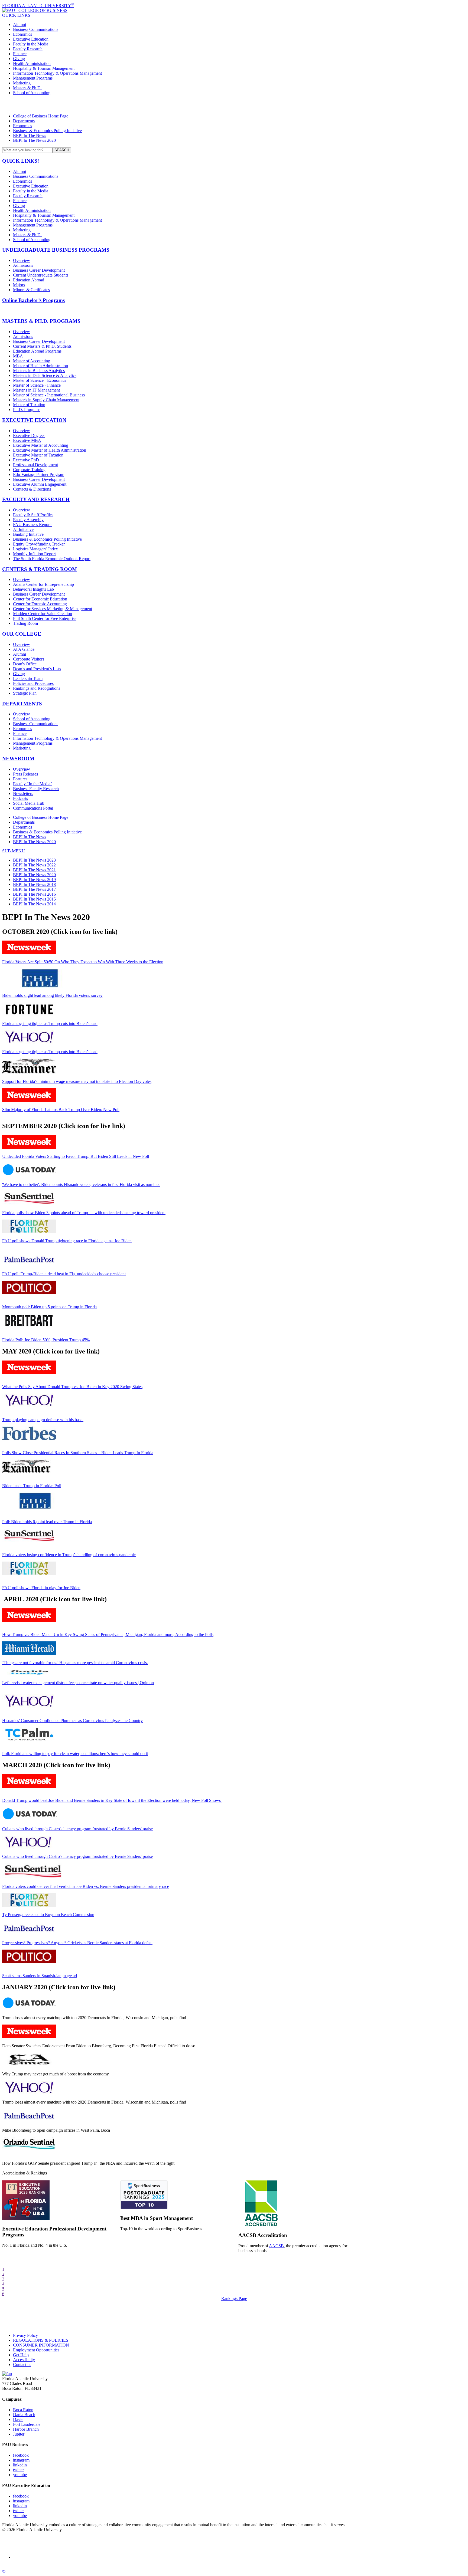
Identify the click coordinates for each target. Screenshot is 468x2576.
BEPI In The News (30, 135)
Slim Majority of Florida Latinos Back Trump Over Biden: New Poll (61, 1110)
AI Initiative (23, 529)
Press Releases (25, 774)
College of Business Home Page (41, 116)
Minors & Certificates (31, 290)
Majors (19, 285)
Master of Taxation (29, 405)
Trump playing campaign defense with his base (43, 1420)
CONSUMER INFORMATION (41, 2345)
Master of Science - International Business (49, 395)
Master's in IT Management (36, 390)
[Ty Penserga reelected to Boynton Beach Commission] (29, 1905)
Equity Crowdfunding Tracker (39, 544)
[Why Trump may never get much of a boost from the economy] (29, 2065)
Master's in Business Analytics (39, 371)
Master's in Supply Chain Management (46, 400)
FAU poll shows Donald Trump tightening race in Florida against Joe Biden (67, 1241)
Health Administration (32, 63)
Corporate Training (29, 470)
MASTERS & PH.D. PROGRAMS (41, 321)
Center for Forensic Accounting (40, 604)
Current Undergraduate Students (41, 275)
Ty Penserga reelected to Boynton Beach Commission (48, 1915)
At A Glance (24, 649)
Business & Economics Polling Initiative (47, 131)
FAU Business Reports (33, 525)
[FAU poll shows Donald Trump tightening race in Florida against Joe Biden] (29, 1232)
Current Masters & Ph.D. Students (42, 346)
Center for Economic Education (40, 599)
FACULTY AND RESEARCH (36, 499)
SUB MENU (14, 851)
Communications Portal (33, 808)
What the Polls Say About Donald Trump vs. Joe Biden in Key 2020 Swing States (72, 1387)
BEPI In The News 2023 (34, 860)
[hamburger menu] (234, 104)
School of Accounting (32, 93)
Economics (22, 34)
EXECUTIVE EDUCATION (34, 420)
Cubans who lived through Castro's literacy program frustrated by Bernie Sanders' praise (77, 1829)
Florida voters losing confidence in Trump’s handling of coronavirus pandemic (69, 1555)
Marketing (22, 83)
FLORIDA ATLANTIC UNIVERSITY (38, 6)
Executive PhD (26, 460)
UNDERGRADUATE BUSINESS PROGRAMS (56, 250)
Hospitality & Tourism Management (44, 68)
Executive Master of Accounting (41, 445)
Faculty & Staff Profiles (33, 515)
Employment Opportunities (36, 2350)
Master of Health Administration (40, 366)
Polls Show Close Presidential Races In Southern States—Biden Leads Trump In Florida (78, 1453)
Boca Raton (23, 2410)
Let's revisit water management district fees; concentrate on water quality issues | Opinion (78, 1683)
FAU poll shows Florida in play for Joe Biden (41, 1588)
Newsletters (23, 793)
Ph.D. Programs (27, 410)
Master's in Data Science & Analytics (45, 375)
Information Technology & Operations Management (57, 73)
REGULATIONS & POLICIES (41, 2340)
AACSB (276, 2246)
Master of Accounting (32, 361)
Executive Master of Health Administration (50, 450)
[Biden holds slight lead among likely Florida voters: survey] (40, 986)
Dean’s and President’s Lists (37, 669)
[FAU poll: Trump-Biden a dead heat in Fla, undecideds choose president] (29, 1265)
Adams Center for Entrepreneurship (43, 584)
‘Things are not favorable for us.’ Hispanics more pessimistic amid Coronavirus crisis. (75, 1663)
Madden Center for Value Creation (43, 614)
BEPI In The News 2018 (34, 884)
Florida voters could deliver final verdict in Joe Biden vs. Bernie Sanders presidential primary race (86, 1886)
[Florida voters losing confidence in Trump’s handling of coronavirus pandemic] (29, 1541)
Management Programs (33, 78)
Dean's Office (25, 664)
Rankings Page (234, 2299)
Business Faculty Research (36, 789)
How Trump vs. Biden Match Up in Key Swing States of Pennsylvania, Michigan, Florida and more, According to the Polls (108, 1634)
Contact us (22, 2365)
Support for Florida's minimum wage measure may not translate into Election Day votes (77, 1081)
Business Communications (36, 29)
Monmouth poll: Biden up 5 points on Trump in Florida (49, 1307)
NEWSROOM (18, 759)
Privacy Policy (25, 2335)
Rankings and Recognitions (37, 688)
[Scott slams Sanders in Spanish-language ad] (29, 1962)
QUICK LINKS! (21, 161)
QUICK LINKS (16, 15)
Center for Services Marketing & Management (53, 609)
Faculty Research (28, 49)
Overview (22, 260)
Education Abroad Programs (37, 351)
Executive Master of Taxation (38, 455)
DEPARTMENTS (22, 704)
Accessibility (24, 2360)
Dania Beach (24, 2415)
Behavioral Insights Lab (33, 589)
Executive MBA (27, 440)
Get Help (21, 2355)
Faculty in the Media (31, 44)
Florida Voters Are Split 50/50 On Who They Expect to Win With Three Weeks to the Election (83, 962)
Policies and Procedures (33, 683)
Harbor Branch (26, 2429)
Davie (18, 2419)
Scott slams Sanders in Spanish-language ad (40, 1976)
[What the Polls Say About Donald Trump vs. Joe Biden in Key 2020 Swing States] (29, 1373)
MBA (18, 356)
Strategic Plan (25, 693)
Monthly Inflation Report (34, 554)
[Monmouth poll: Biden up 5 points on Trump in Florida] (29, 1293)
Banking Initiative (28, 534)
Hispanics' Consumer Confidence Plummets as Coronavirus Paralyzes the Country (72, 1721)
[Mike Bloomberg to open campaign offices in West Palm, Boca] (29, 2121)
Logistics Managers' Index (35, 549)
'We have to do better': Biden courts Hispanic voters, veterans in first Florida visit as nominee (81, 1184)
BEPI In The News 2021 (34, 870)
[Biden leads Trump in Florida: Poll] (26, 1472)
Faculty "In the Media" (33, 784)
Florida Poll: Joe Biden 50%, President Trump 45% (46, 1340)
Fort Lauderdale (27, 2424)
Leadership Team (28, 678)
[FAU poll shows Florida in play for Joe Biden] (29, 1574)
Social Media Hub (29, 803)
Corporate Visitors (29, 659)
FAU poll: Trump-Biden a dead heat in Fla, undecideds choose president (64, 1274)
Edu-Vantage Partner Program (39, 474)
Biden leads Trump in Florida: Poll (32, 1486)
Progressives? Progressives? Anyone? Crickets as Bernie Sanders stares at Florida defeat (77, 1943)
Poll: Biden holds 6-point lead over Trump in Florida (47, 1522)
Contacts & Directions (32, 489)
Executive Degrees (29, 436)
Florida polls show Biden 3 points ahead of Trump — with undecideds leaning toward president (84, 1213)
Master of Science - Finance (37, 385)
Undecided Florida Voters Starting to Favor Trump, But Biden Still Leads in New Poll (76, 1156)
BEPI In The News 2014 (34, 904)
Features (20, 779)
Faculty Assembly (28, 520)
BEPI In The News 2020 (34, 140)
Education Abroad (29, 280)
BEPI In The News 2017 (34, 889)
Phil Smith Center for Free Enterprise (45, 618)
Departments (24, 121)
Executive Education (31, 39)
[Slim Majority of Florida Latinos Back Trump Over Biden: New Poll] (29, 1100)
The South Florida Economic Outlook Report (52, 559)
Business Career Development (39, 270)
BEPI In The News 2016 (34, 894)
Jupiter (19, 2434)
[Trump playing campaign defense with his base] (29, 1406)
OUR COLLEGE (22, 634)
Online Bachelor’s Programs (33, 300)
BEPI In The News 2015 (34, 899)
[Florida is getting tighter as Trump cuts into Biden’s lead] (29, 1014)
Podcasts (20, 798)
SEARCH (62, 150)
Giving (19, 59)
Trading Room (25, 623)
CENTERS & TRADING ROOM (40, 569)
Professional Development (35, 465)
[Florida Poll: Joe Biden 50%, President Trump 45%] (29, 1326)
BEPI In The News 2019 (34, 880)
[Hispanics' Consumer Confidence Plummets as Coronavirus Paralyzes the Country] (29, 1706)
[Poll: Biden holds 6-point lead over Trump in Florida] (35, 1508)
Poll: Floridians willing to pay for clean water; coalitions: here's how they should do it (75, 1754)
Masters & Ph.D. (27, 88)
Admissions (23, 265)
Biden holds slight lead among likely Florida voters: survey (52, 995)
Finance (20, 54)
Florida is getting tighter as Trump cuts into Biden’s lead (50, 1023)
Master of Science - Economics (40, 380)
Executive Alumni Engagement (40, 484)
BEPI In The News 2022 (34, 865)
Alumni (19, 24)
